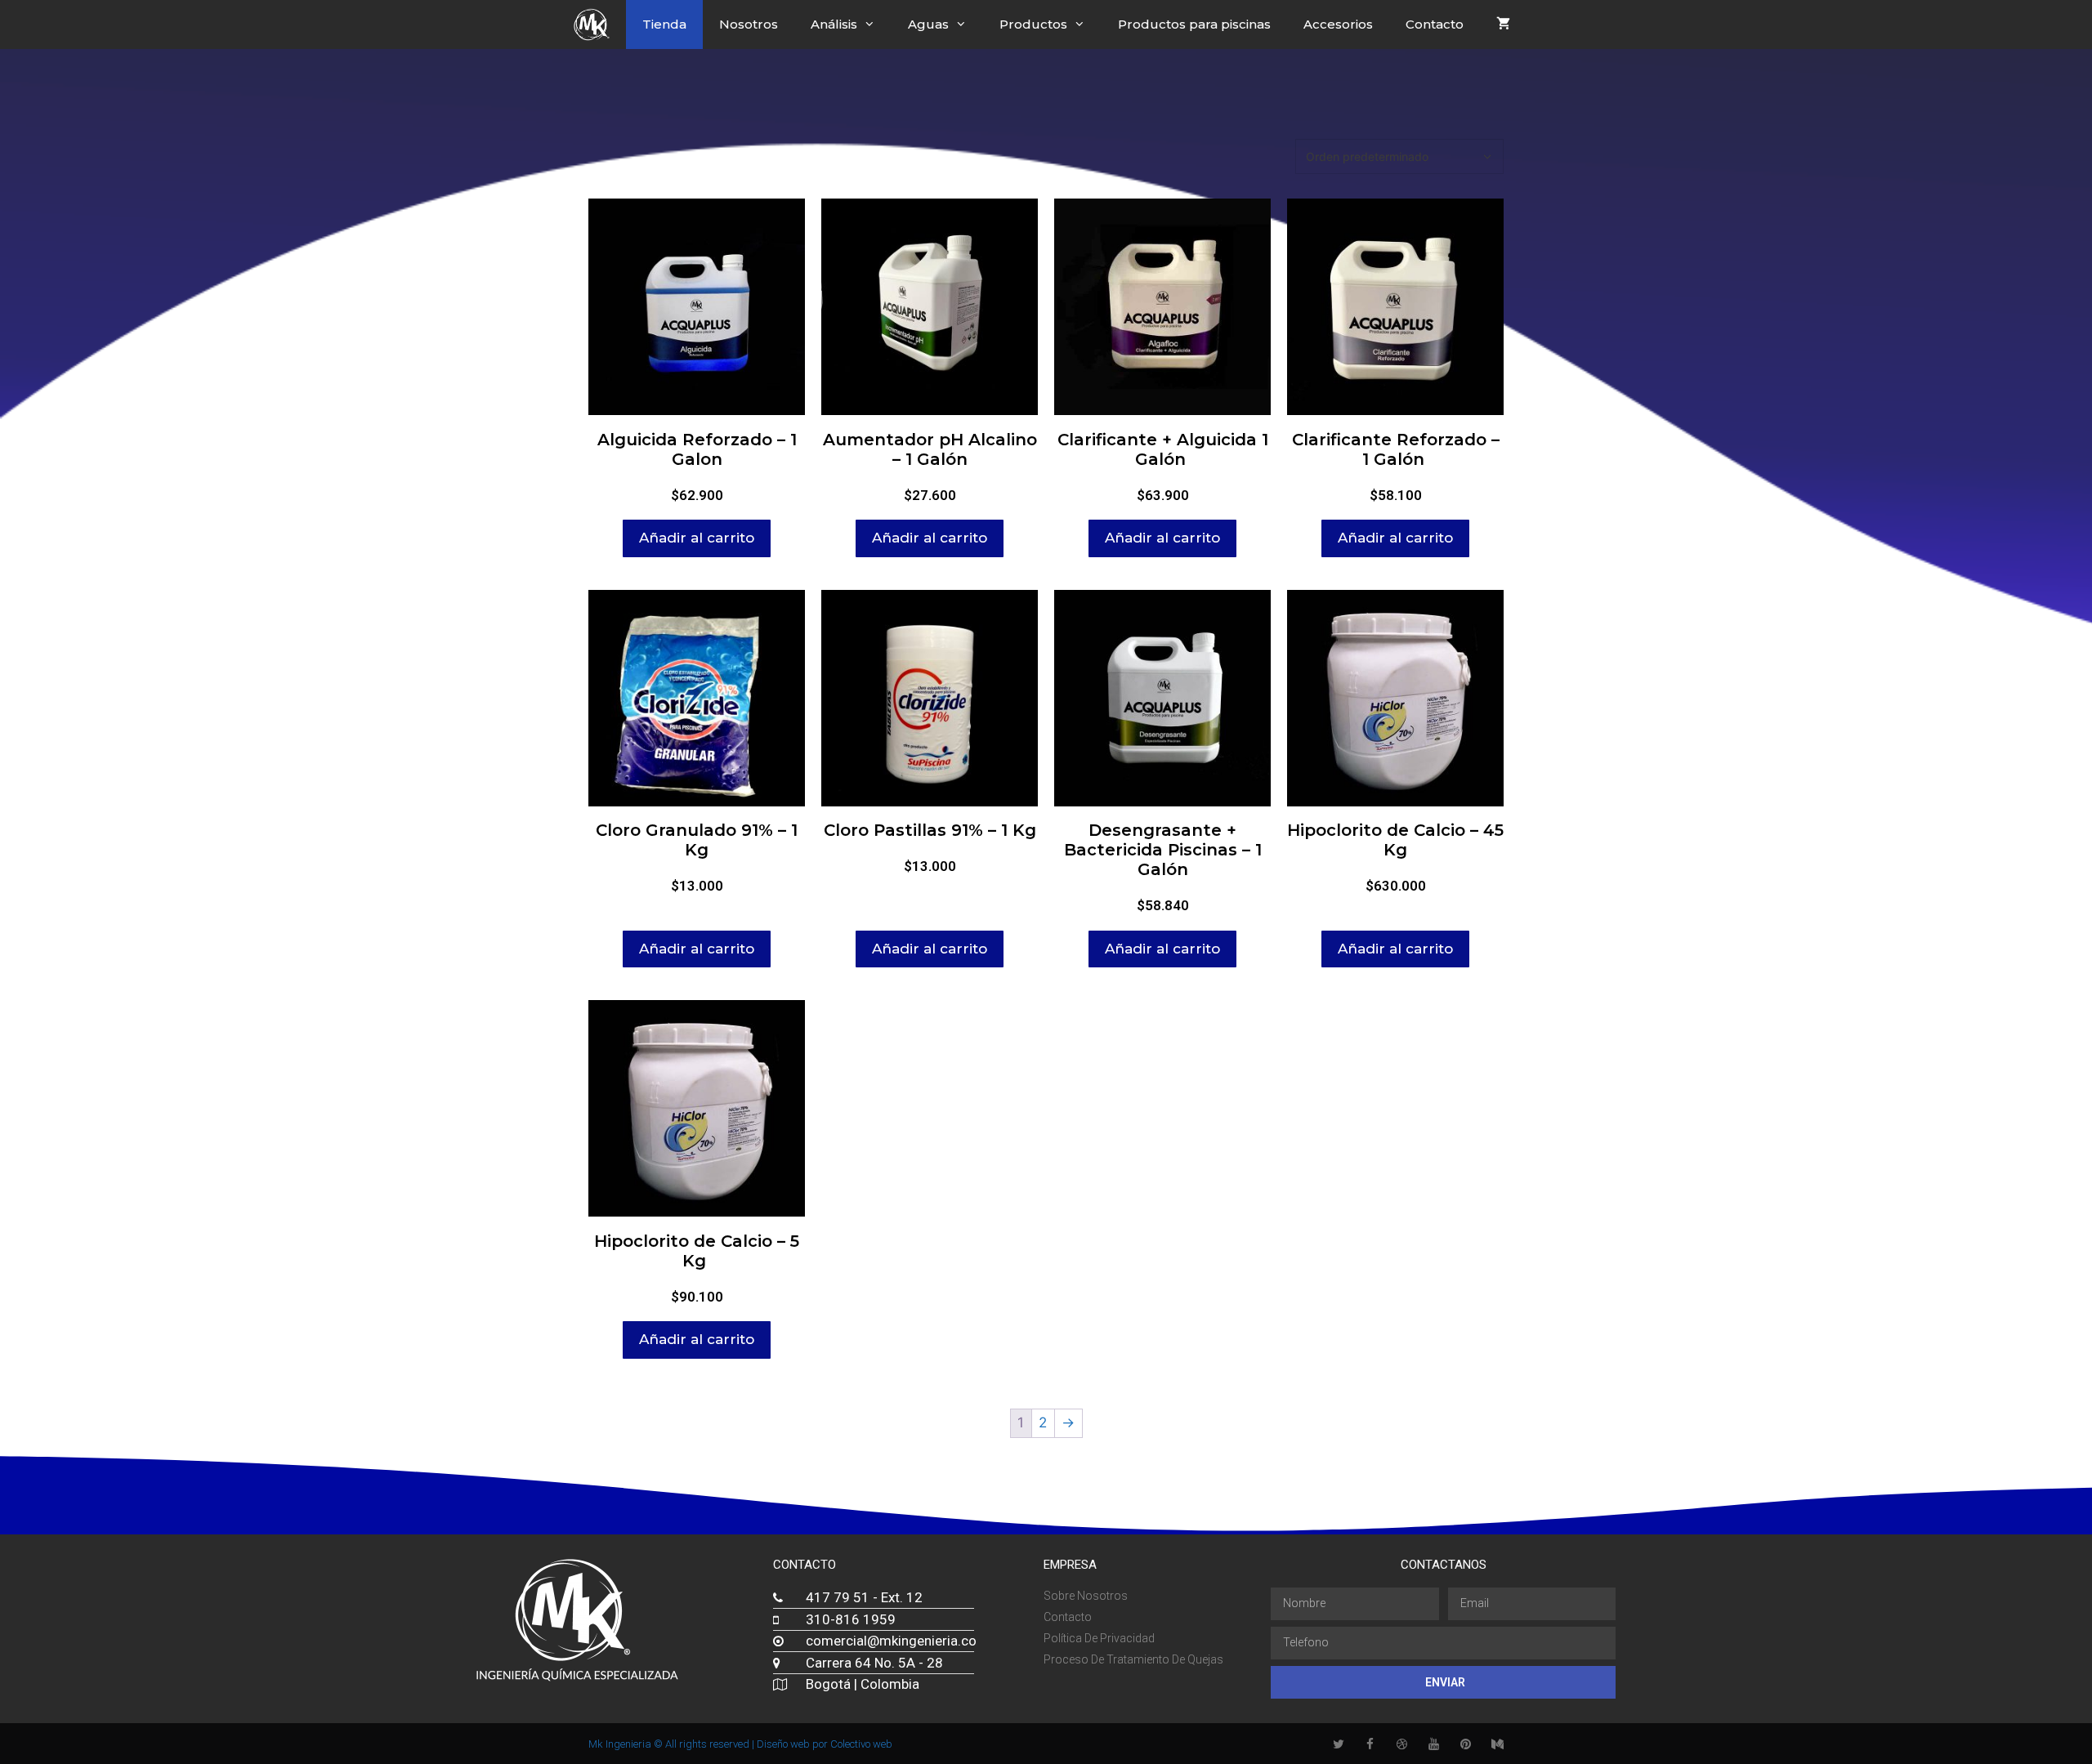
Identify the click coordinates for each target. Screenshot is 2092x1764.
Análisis (834, 24)
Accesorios (1338, 24)
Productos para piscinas (1194, 24)
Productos (1033, 24)
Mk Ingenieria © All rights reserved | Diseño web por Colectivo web (740, 1744)
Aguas (928, 24)
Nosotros (749, 24)
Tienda (664, 24)
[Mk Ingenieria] (596, 25)
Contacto (1435, 24)
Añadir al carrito (697, 538)
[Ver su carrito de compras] (1503, 25)
